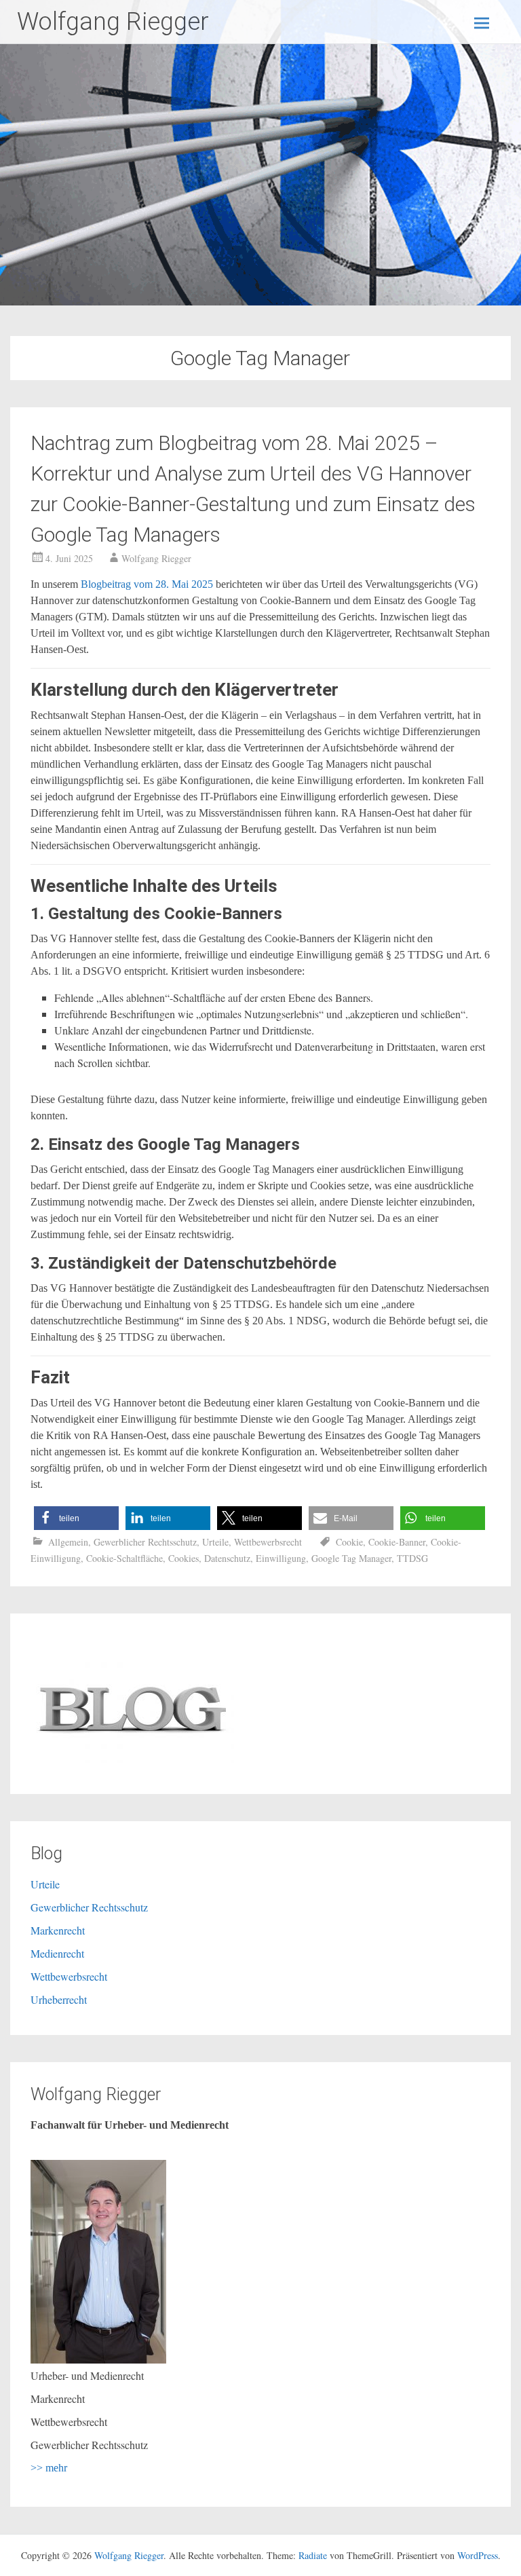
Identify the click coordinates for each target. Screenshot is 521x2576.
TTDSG (412, 1558)
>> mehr (49, 2468)
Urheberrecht (59, 1999)
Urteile (215, 1542)
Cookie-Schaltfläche (124, 1558)
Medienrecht (57, 1953)
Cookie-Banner (397, 1542)
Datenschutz (227, 1558)
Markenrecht (58, 1930)
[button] (76, 1518)
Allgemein (68, 1542)
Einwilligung (281, 1558)
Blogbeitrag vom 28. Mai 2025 (147, 584)
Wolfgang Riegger (113, 22)
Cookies (184, 1558)
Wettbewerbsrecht (268, 1542)
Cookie (349, 1542)
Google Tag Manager (351, 1558)
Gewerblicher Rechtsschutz (145, 1542)
